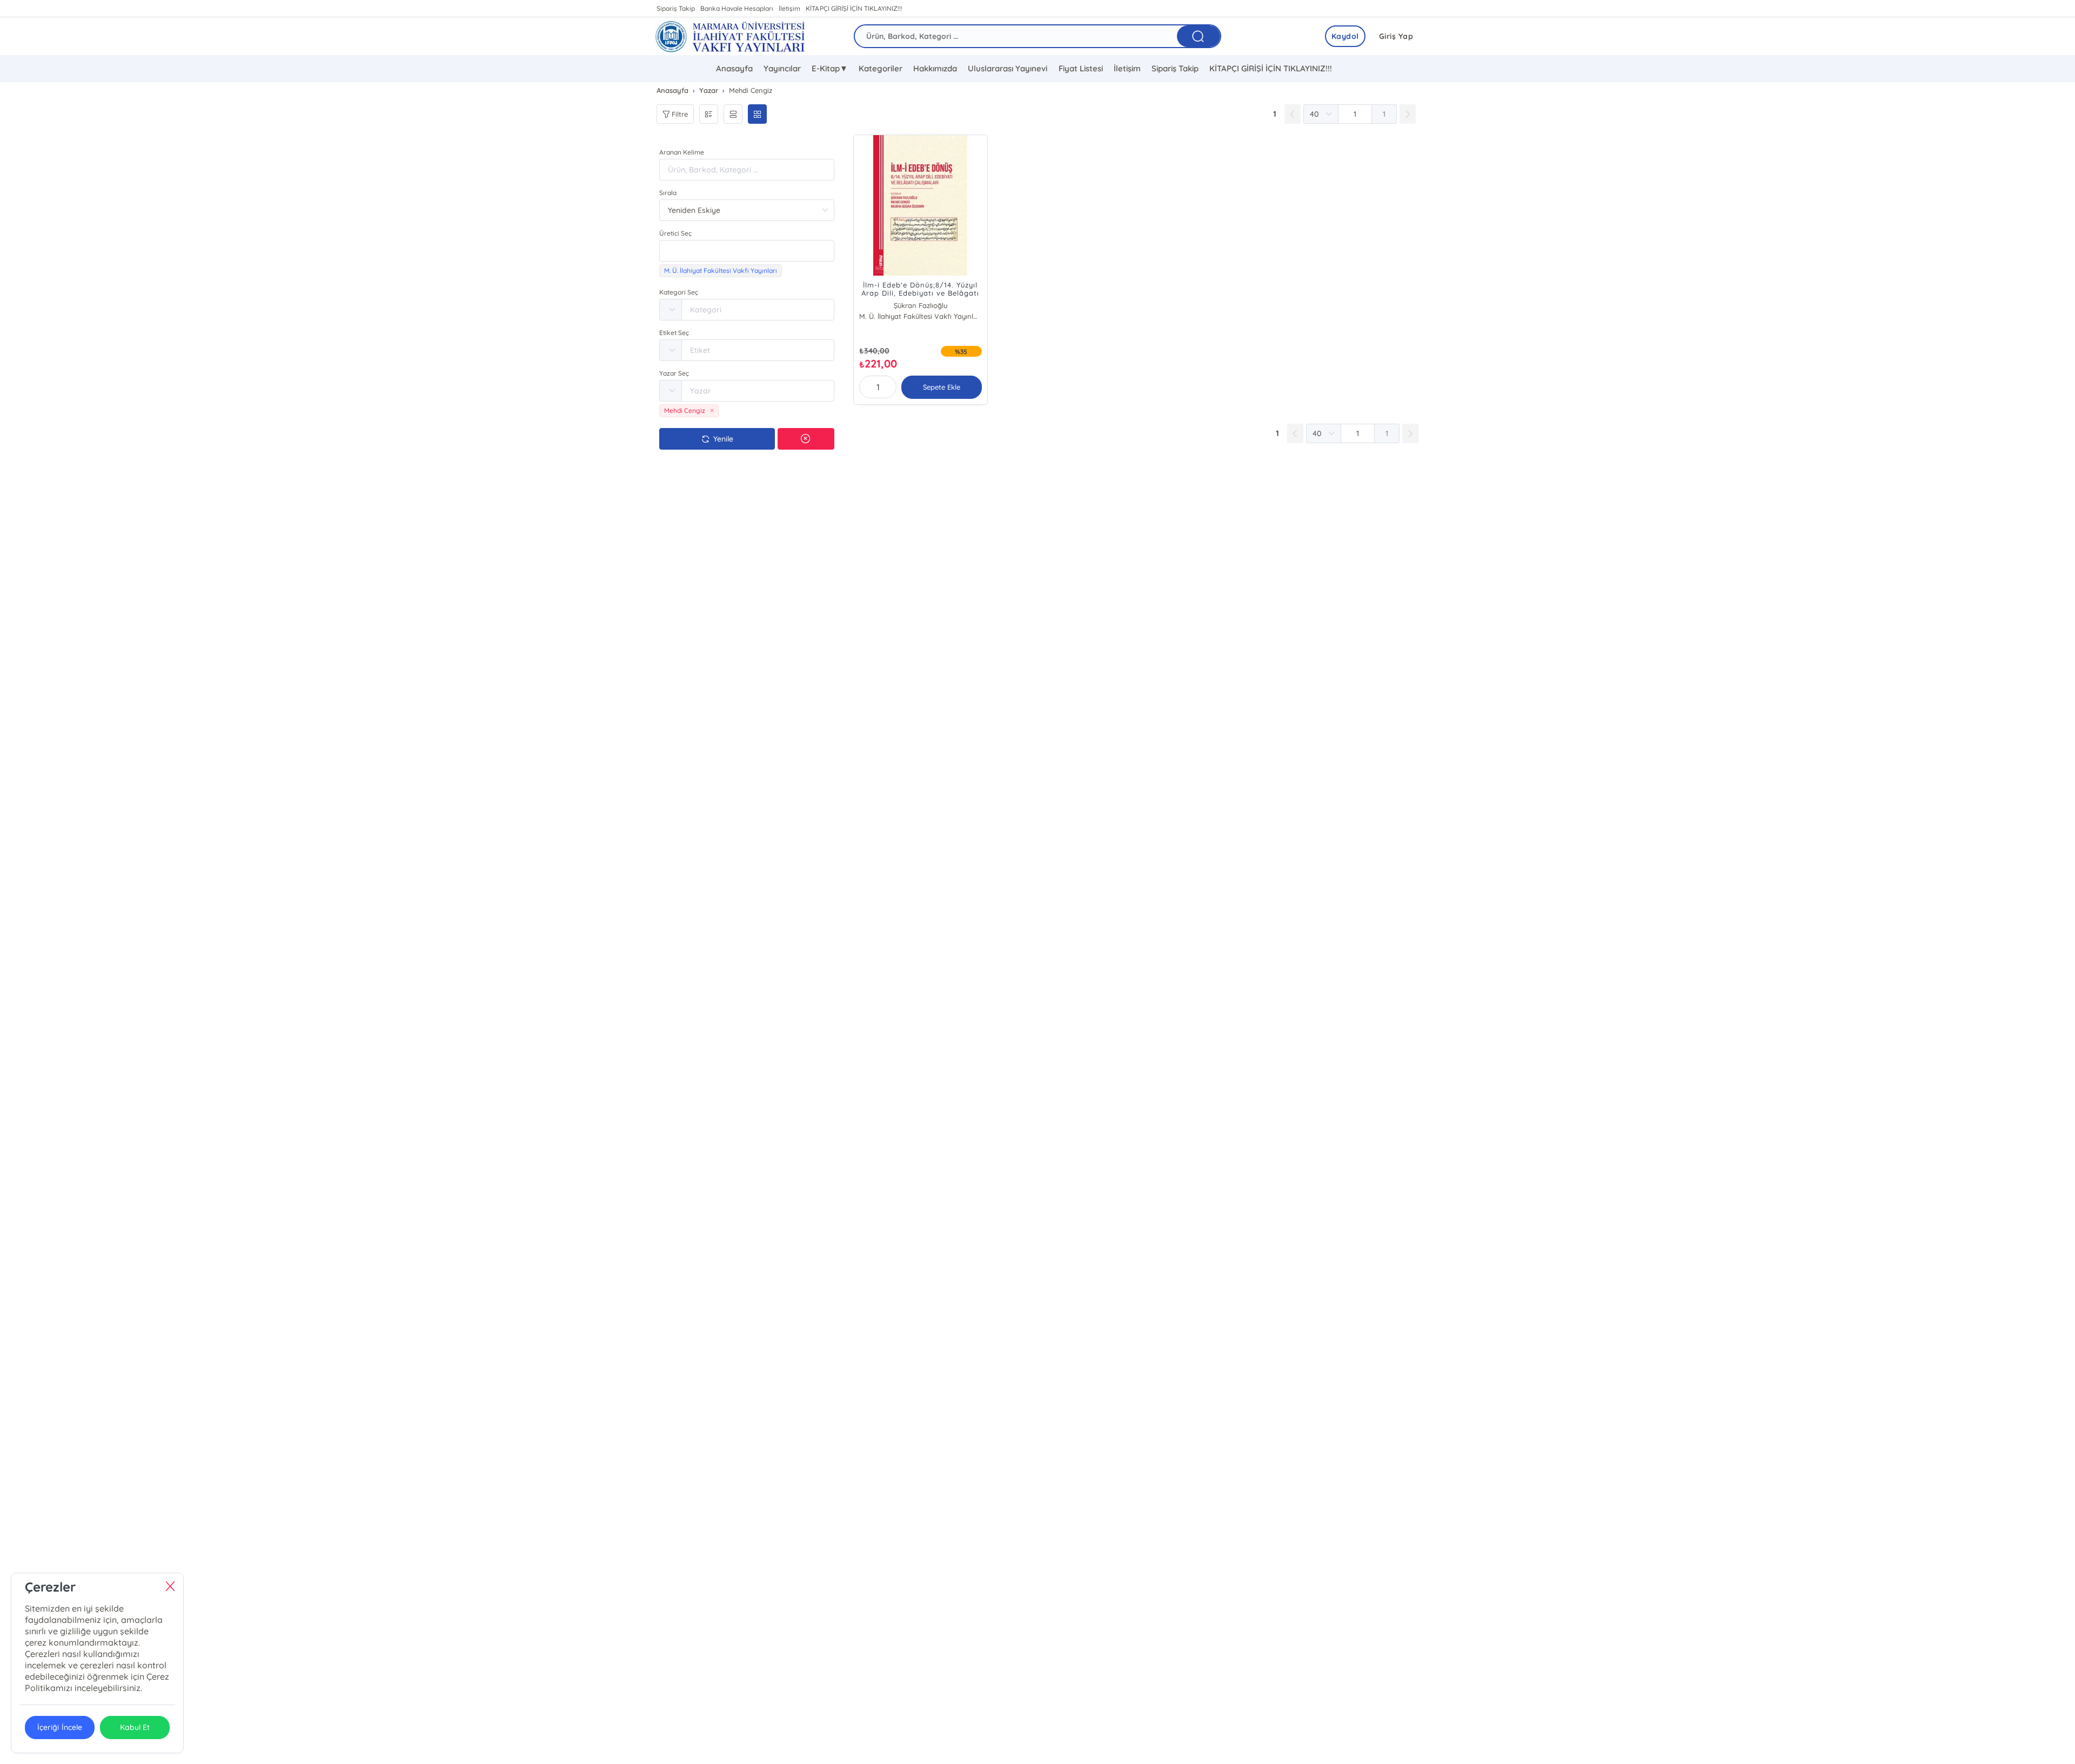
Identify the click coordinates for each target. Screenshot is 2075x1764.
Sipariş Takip (676, 8)
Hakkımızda (935, 68)
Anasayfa (734, 68)
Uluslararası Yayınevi (1008, 68)
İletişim (789, 8)
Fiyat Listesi (1081, 68)
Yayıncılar (782, 68)
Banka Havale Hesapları (737, 8)
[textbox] (747, 251)
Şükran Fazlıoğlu (921, 305)
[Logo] (730, 36)
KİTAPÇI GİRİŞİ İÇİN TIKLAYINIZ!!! (854, 8)
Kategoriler (881, 68)
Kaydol (1345, 36)
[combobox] (747, 251)
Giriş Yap (1396, 36)
